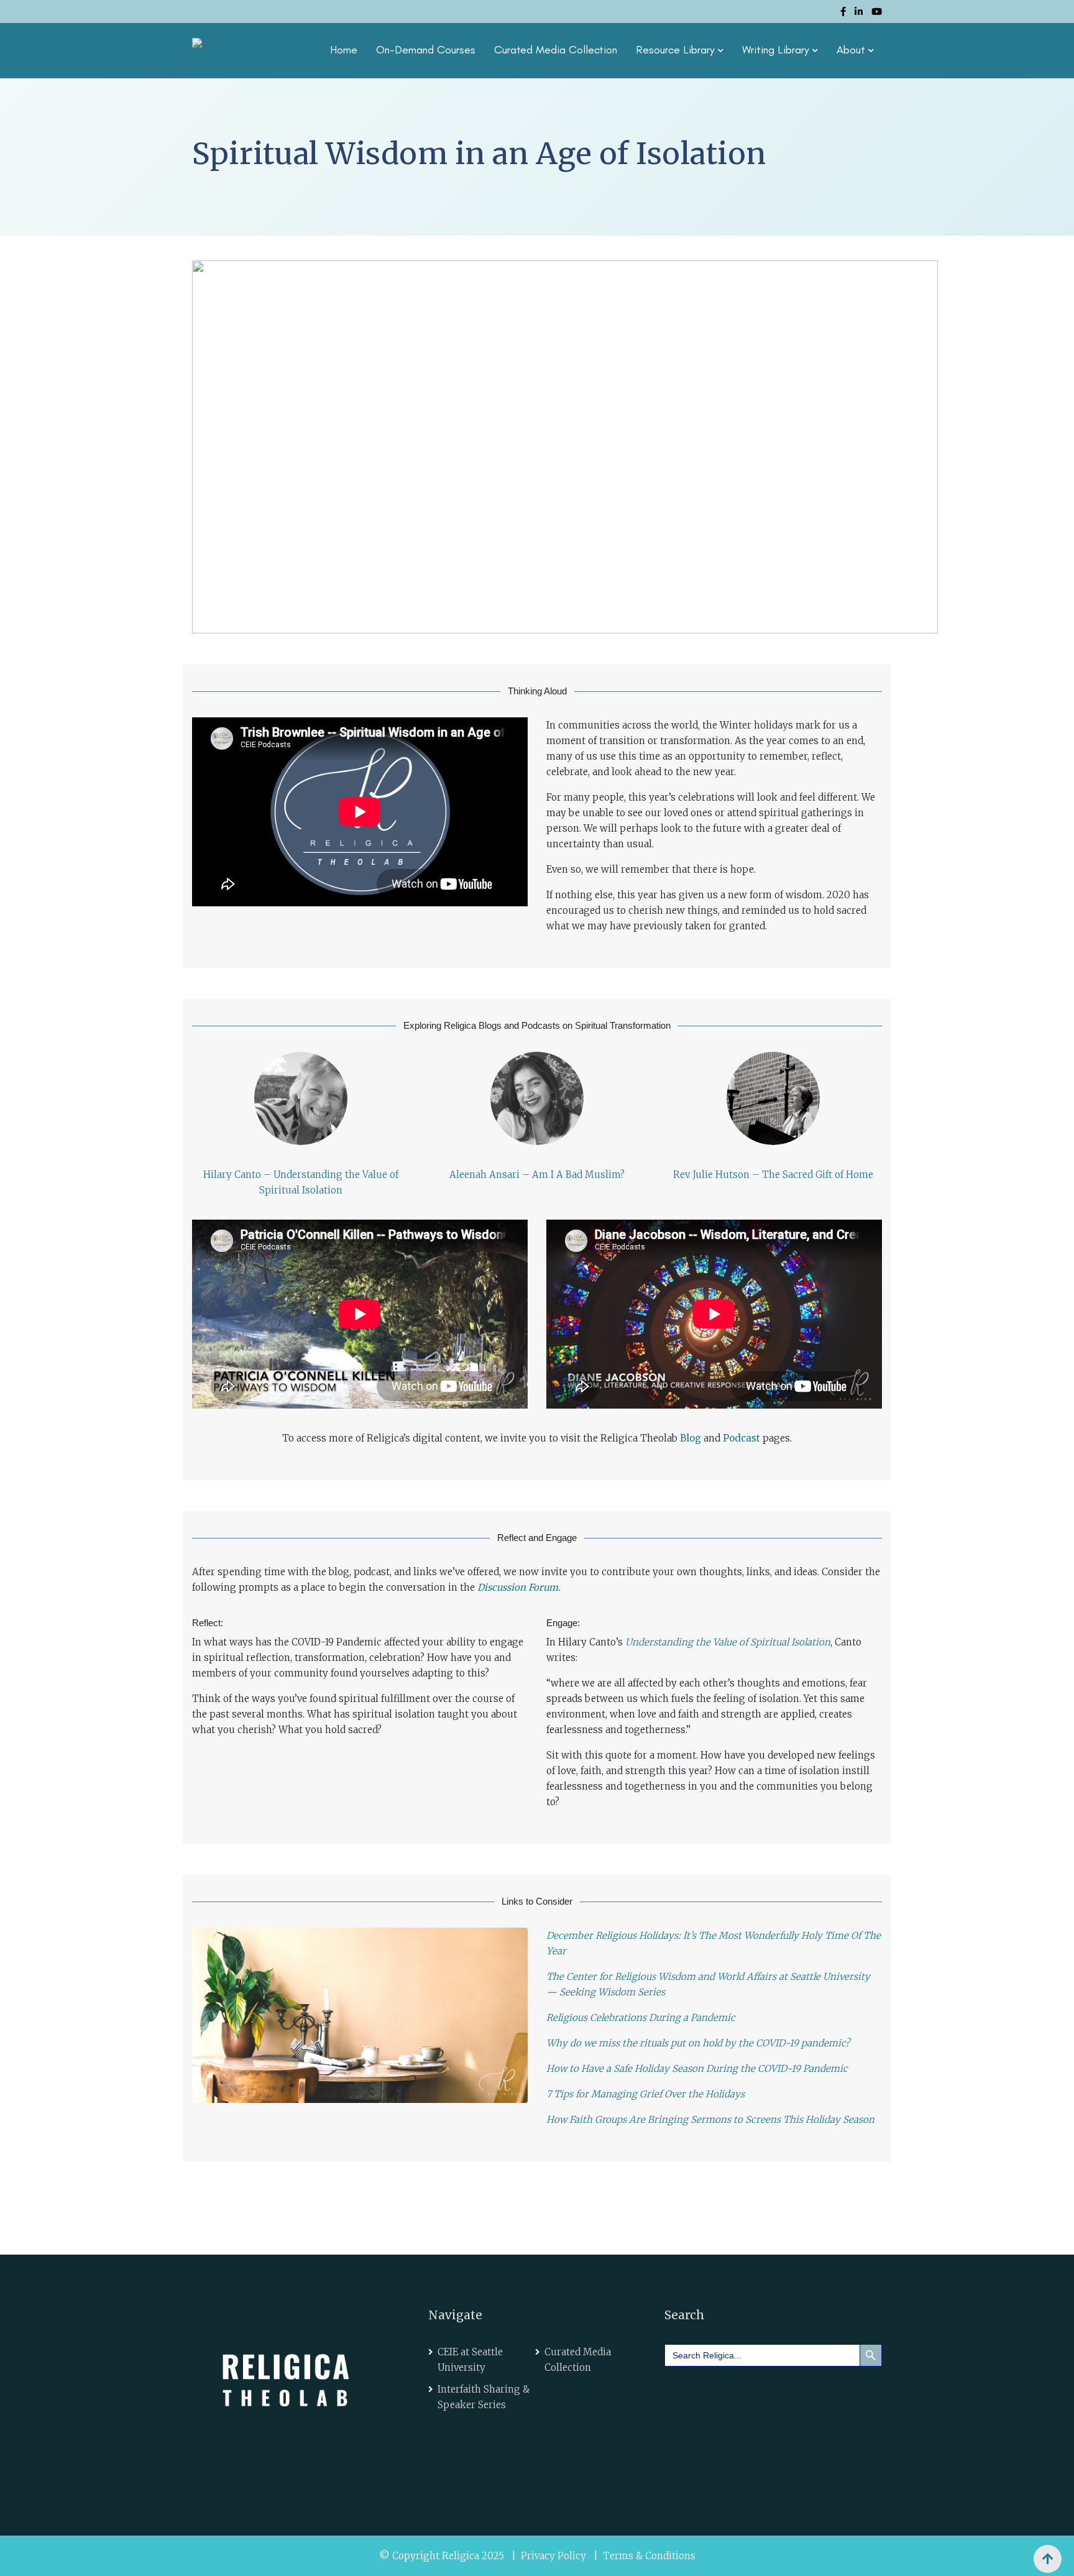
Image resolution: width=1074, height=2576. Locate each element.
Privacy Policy (553, 2556)
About (851, 50)
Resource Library (675, 50)
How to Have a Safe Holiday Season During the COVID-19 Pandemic (697, 2068)
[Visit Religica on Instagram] (788, 2393)
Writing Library (776, 50)
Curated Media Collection (556, 50)
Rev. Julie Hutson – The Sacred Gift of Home (773, 1175)
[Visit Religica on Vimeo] (753, 2393)
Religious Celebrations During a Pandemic (641, 2017)
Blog (691, 1438)
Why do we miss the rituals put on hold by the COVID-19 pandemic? (698, 2043)
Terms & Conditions (649, 2556)
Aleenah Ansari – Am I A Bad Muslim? (537, 1175)
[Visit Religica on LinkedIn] (718, 2393)
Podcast (741, 1438)
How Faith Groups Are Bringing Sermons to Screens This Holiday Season (710, 2119)
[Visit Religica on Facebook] (683, 2393)
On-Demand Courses (426, 50)
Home (344, 50)
